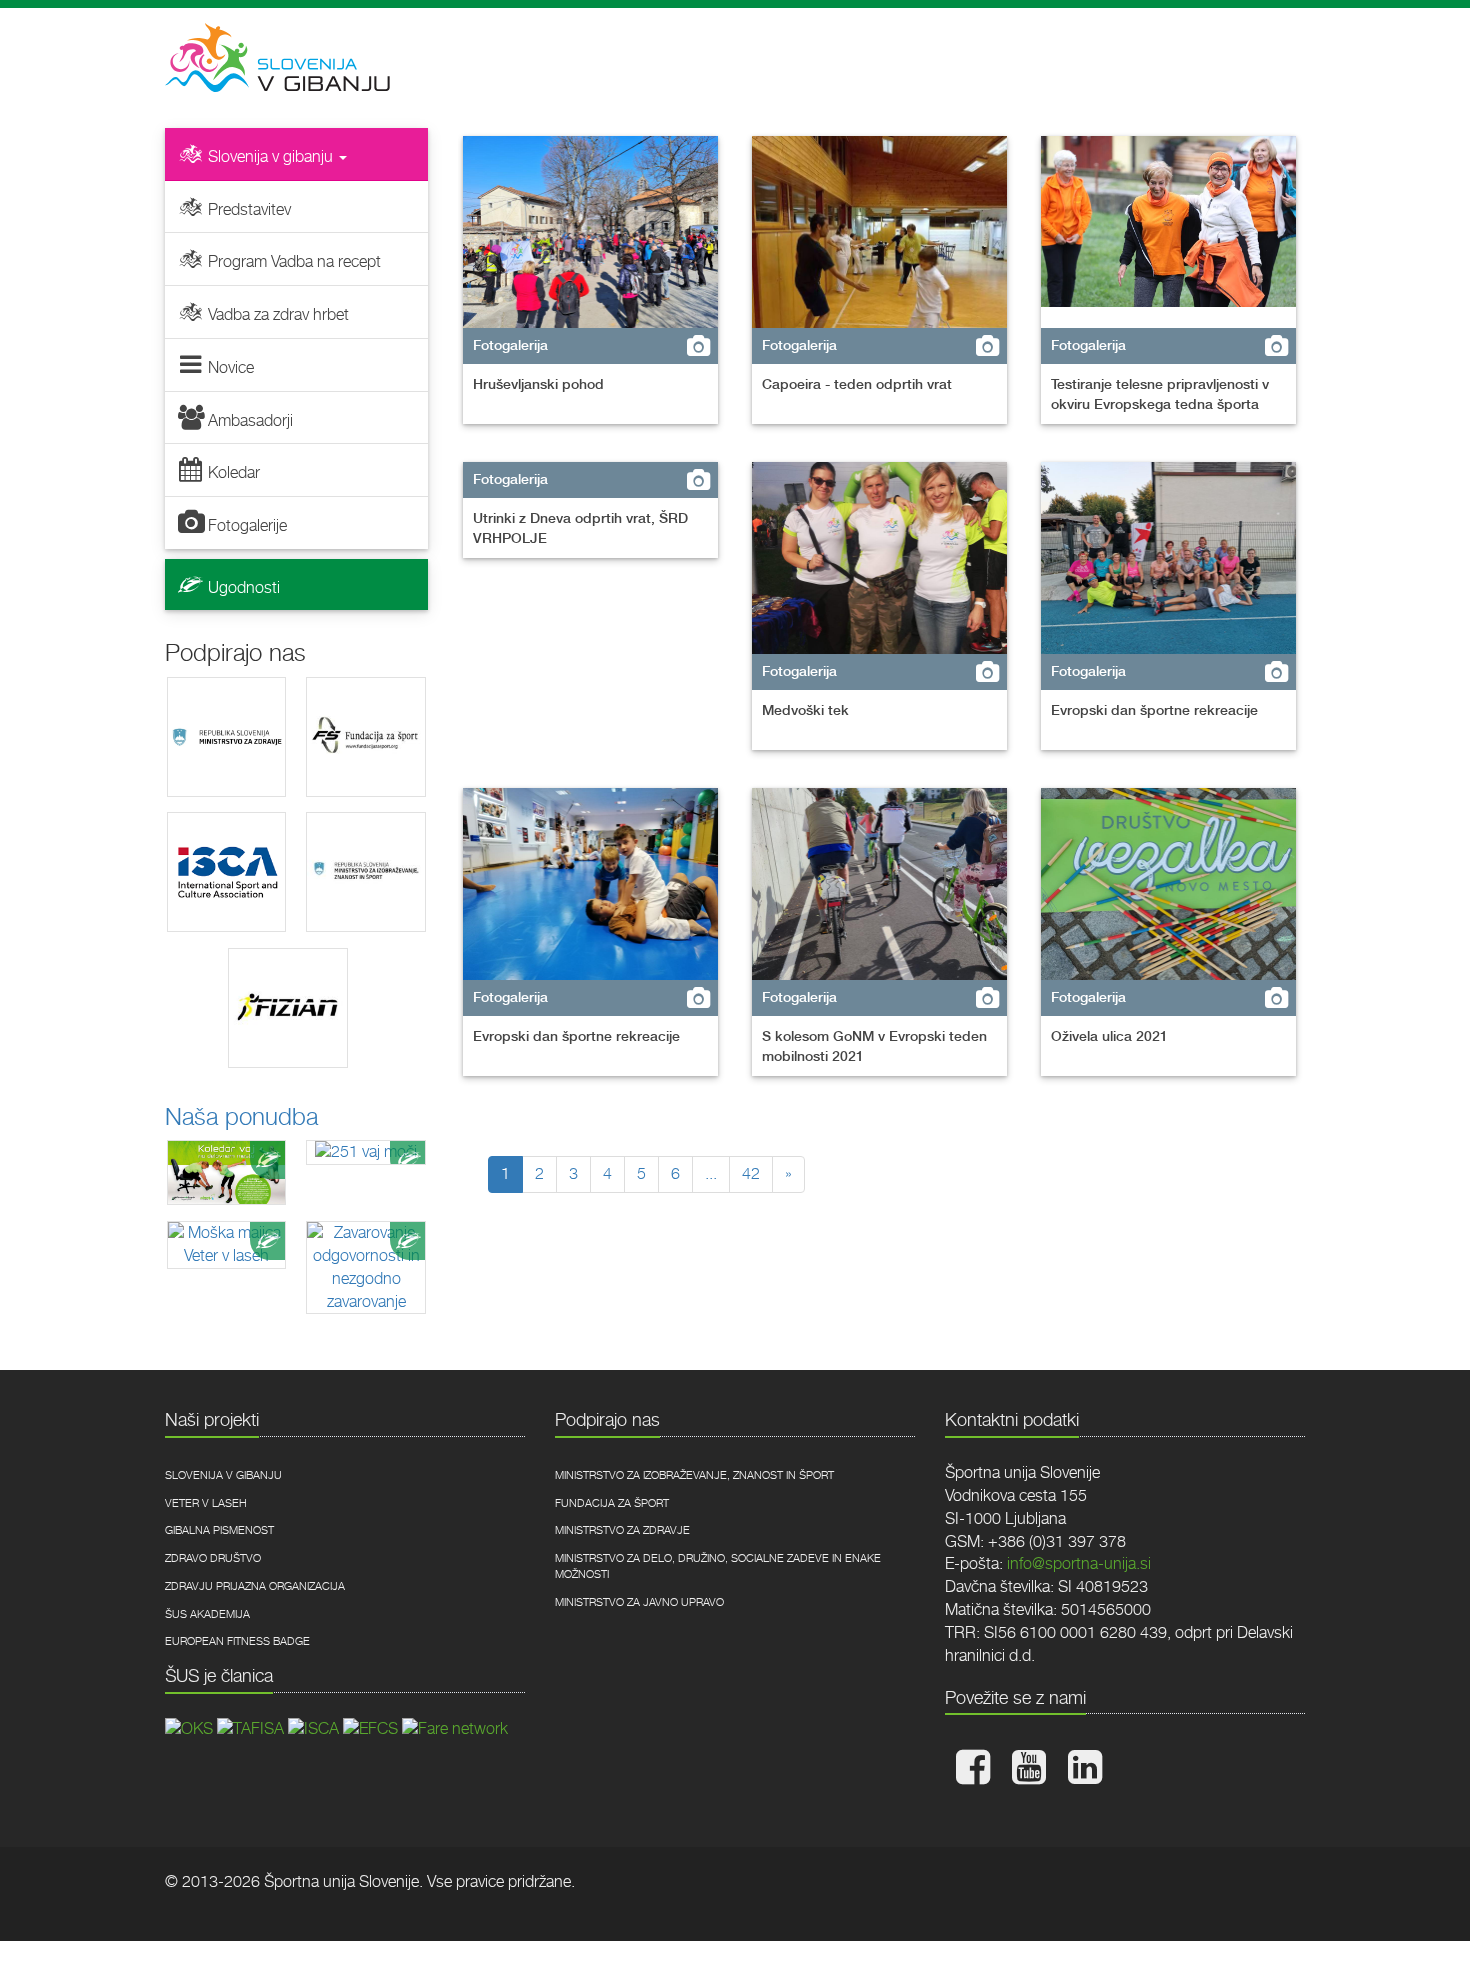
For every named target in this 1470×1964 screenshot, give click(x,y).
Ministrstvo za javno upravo (639, 1602)
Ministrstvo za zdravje (622, 1530)
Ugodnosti (244, 587)
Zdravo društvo (213, 1558)
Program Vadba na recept (294, 261)
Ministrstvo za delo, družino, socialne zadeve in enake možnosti (718, 1566)
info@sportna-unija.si (1079, 1563)
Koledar (234, 472)
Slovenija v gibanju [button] (272, 156)
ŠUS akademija (207, 1614)
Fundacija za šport (612, 1503)
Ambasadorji (250, 420)
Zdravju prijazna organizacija (255, 1586)
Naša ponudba (241, 1117)
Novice (231, 367)
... (711, 1173)
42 (751, 1173)
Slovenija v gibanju (223, 1475)
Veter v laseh (206, 1503)
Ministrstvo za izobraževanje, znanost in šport (694, 1475)
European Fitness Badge (237, 1641)
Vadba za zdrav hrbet (278, 314)
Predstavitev (249, 209)
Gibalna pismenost (219, 1530)
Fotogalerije (247, 525)
